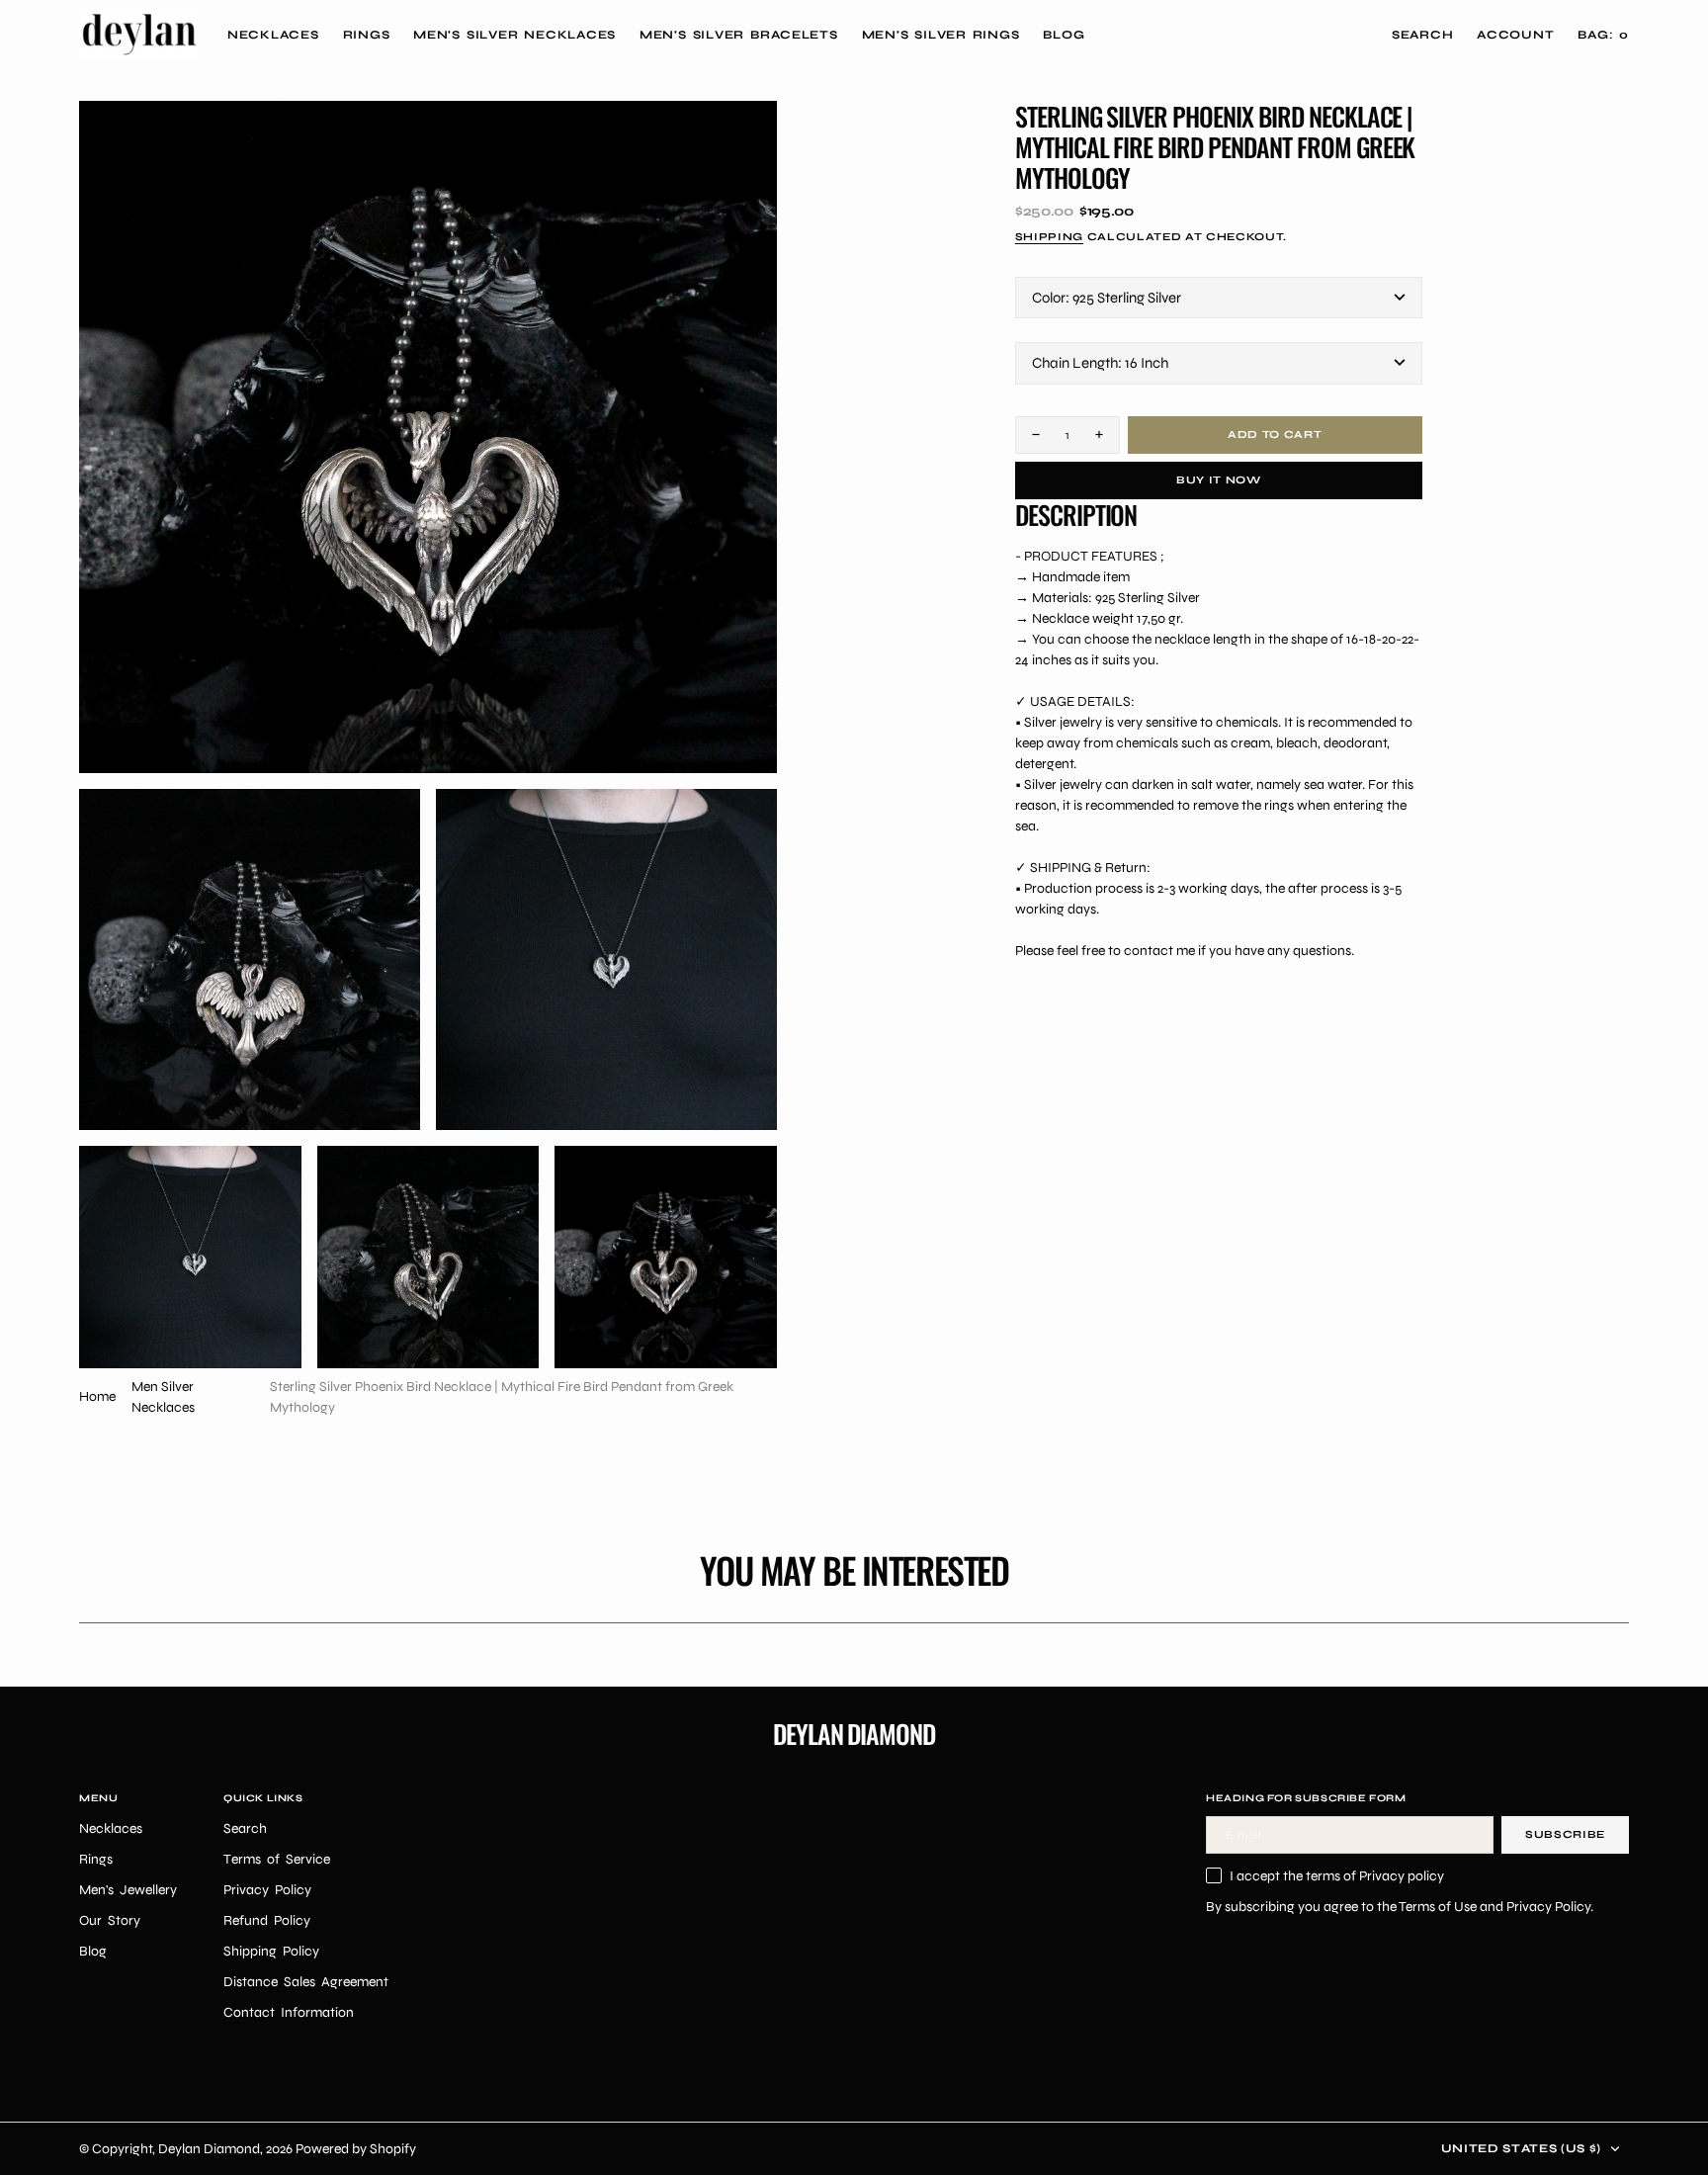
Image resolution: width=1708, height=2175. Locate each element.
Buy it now (1219, 480)
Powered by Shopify (356, 2149)
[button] (1515, 35)
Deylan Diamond (209, 2149)
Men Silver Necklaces (163, 1397)
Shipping (1049, 237)
